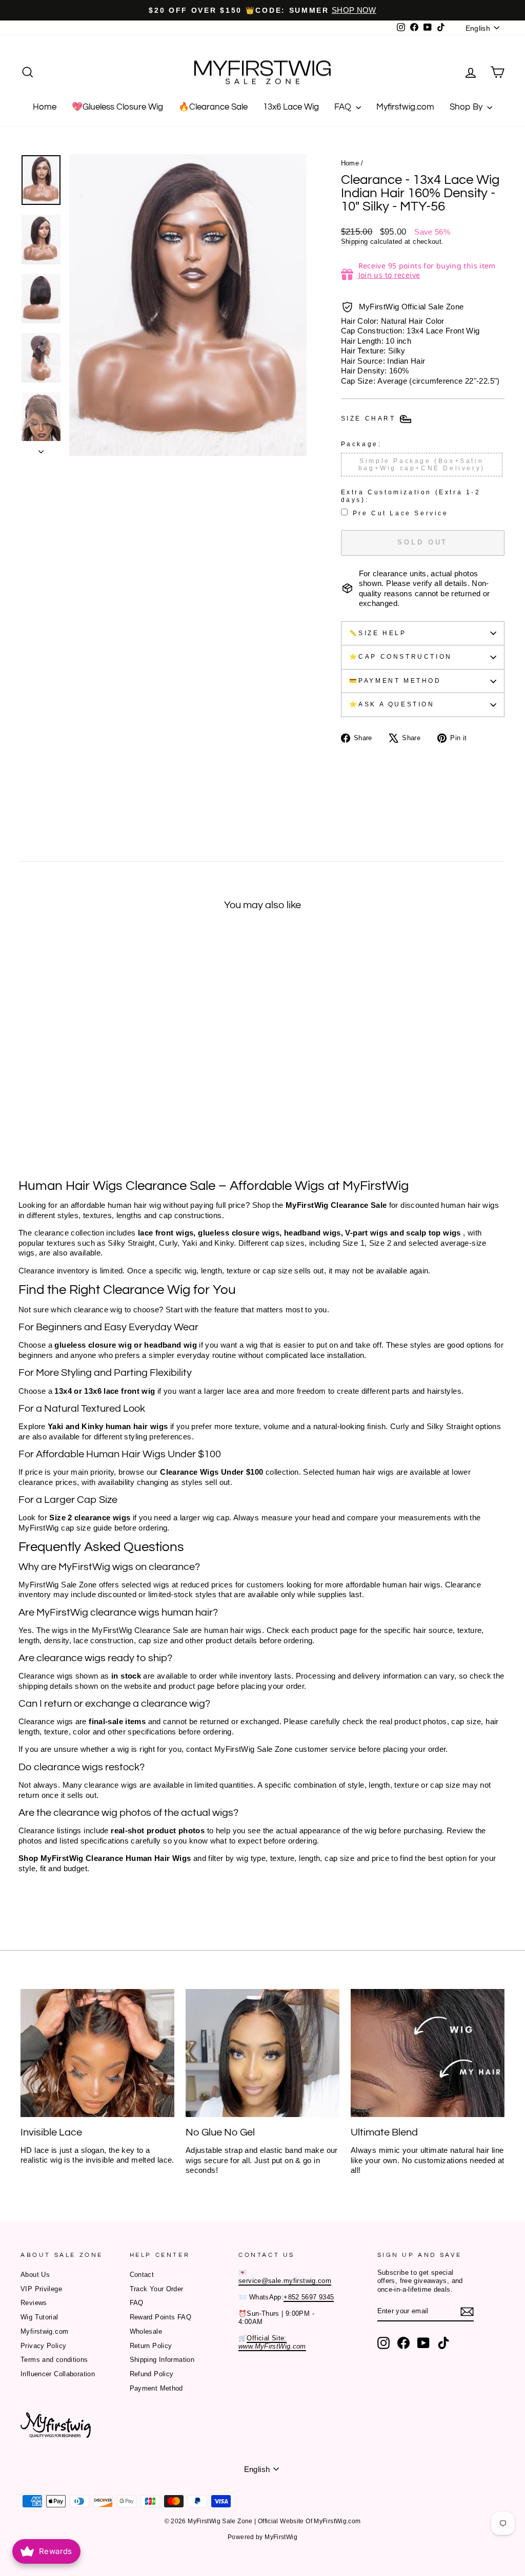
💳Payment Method (395, 681)
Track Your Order (157, 2289)
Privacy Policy (43, 2346)
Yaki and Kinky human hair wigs (108, 1426)
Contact (142, 2275)
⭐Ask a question (392, 704)
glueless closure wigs (239, 1233)
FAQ (344, 107)
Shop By (467, 107)
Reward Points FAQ (160, 2317)
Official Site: (272, 2342)
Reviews (34, 2303)
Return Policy (151, 2346)
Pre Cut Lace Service (401, 513)
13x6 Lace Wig (291, 107)
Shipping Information (162, 2360)
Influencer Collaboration (58, 2374)
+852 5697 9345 (309, 2297)
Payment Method (156, 2388)
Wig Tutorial (39, 2317)
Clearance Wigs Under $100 (211, 1472)
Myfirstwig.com (405, 107)
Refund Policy (152, 2374)
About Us (35, 2275)
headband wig (170, 1345)
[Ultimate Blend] (428, 2053)
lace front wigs (166, 1233)
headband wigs (312, 1233)
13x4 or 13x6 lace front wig (105, 1391)
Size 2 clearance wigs (90, 1517)
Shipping (355, 242)
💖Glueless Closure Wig (117, 107)
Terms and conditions (54, 2360)
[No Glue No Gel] (262, 2053)
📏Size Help (378, 633)
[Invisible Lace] (97, 2053)
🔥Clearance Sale (213, 107)
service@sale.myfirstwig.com (285, 2281)
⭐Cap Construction (401, 657)
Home (45, 107)
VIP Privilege (41, 2289)
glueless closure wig (93, 1345)
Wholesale (146, 2331)
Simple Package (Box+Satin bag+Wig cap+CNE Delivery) (422, 465)
